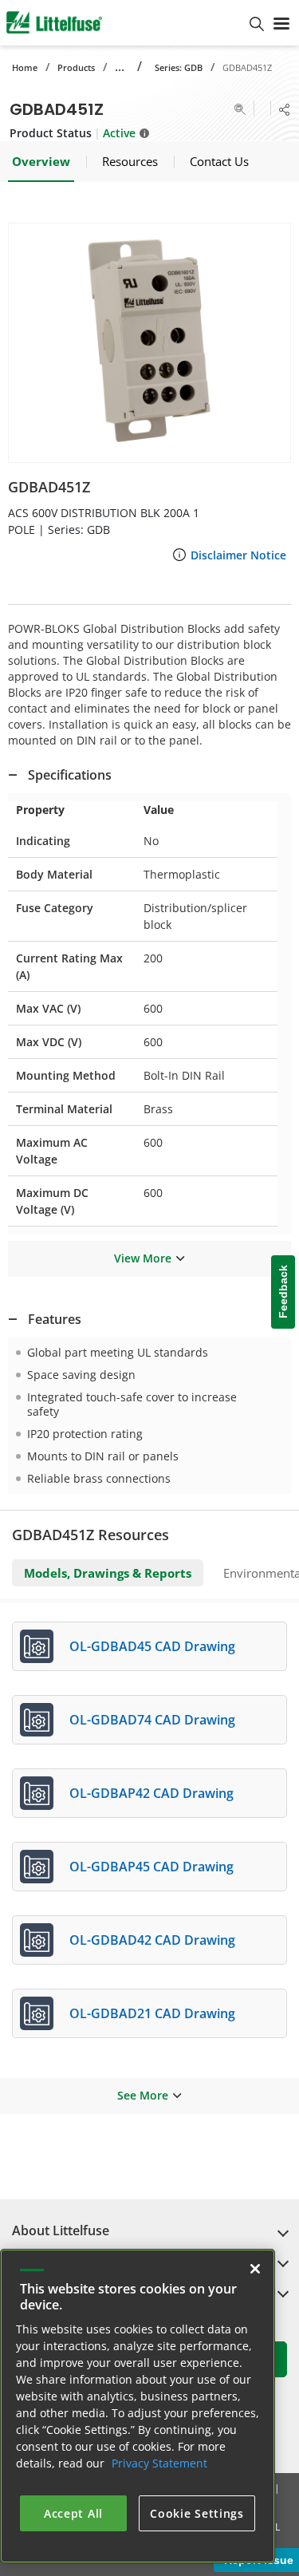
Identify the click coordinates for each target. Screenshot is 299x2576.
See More (143, 2095)
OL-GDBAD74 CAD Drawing (152, 1720)
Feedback (283, 1292)
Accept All (73, 2513)
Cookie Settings (197, 2513)
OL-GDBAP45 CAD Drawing (151, 1867)
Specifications (70, 775)
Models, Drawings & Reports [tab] (108, 1573)
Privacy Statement (159, 2463)
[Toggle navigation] (281, 22)
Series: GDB (179, 67)
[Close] (255, 2269)
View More (143, 1258)
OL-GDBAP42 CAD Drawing (151, 1793)
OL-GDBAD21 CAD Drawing (152, 2013)
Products (76, 67)
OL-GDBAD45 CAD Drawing (152, 1646)
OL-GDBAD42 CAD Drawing (152, 1940)
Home (25, 67)
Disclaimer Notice (238, 555)
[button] (149, 343)
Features (55, 1319)
